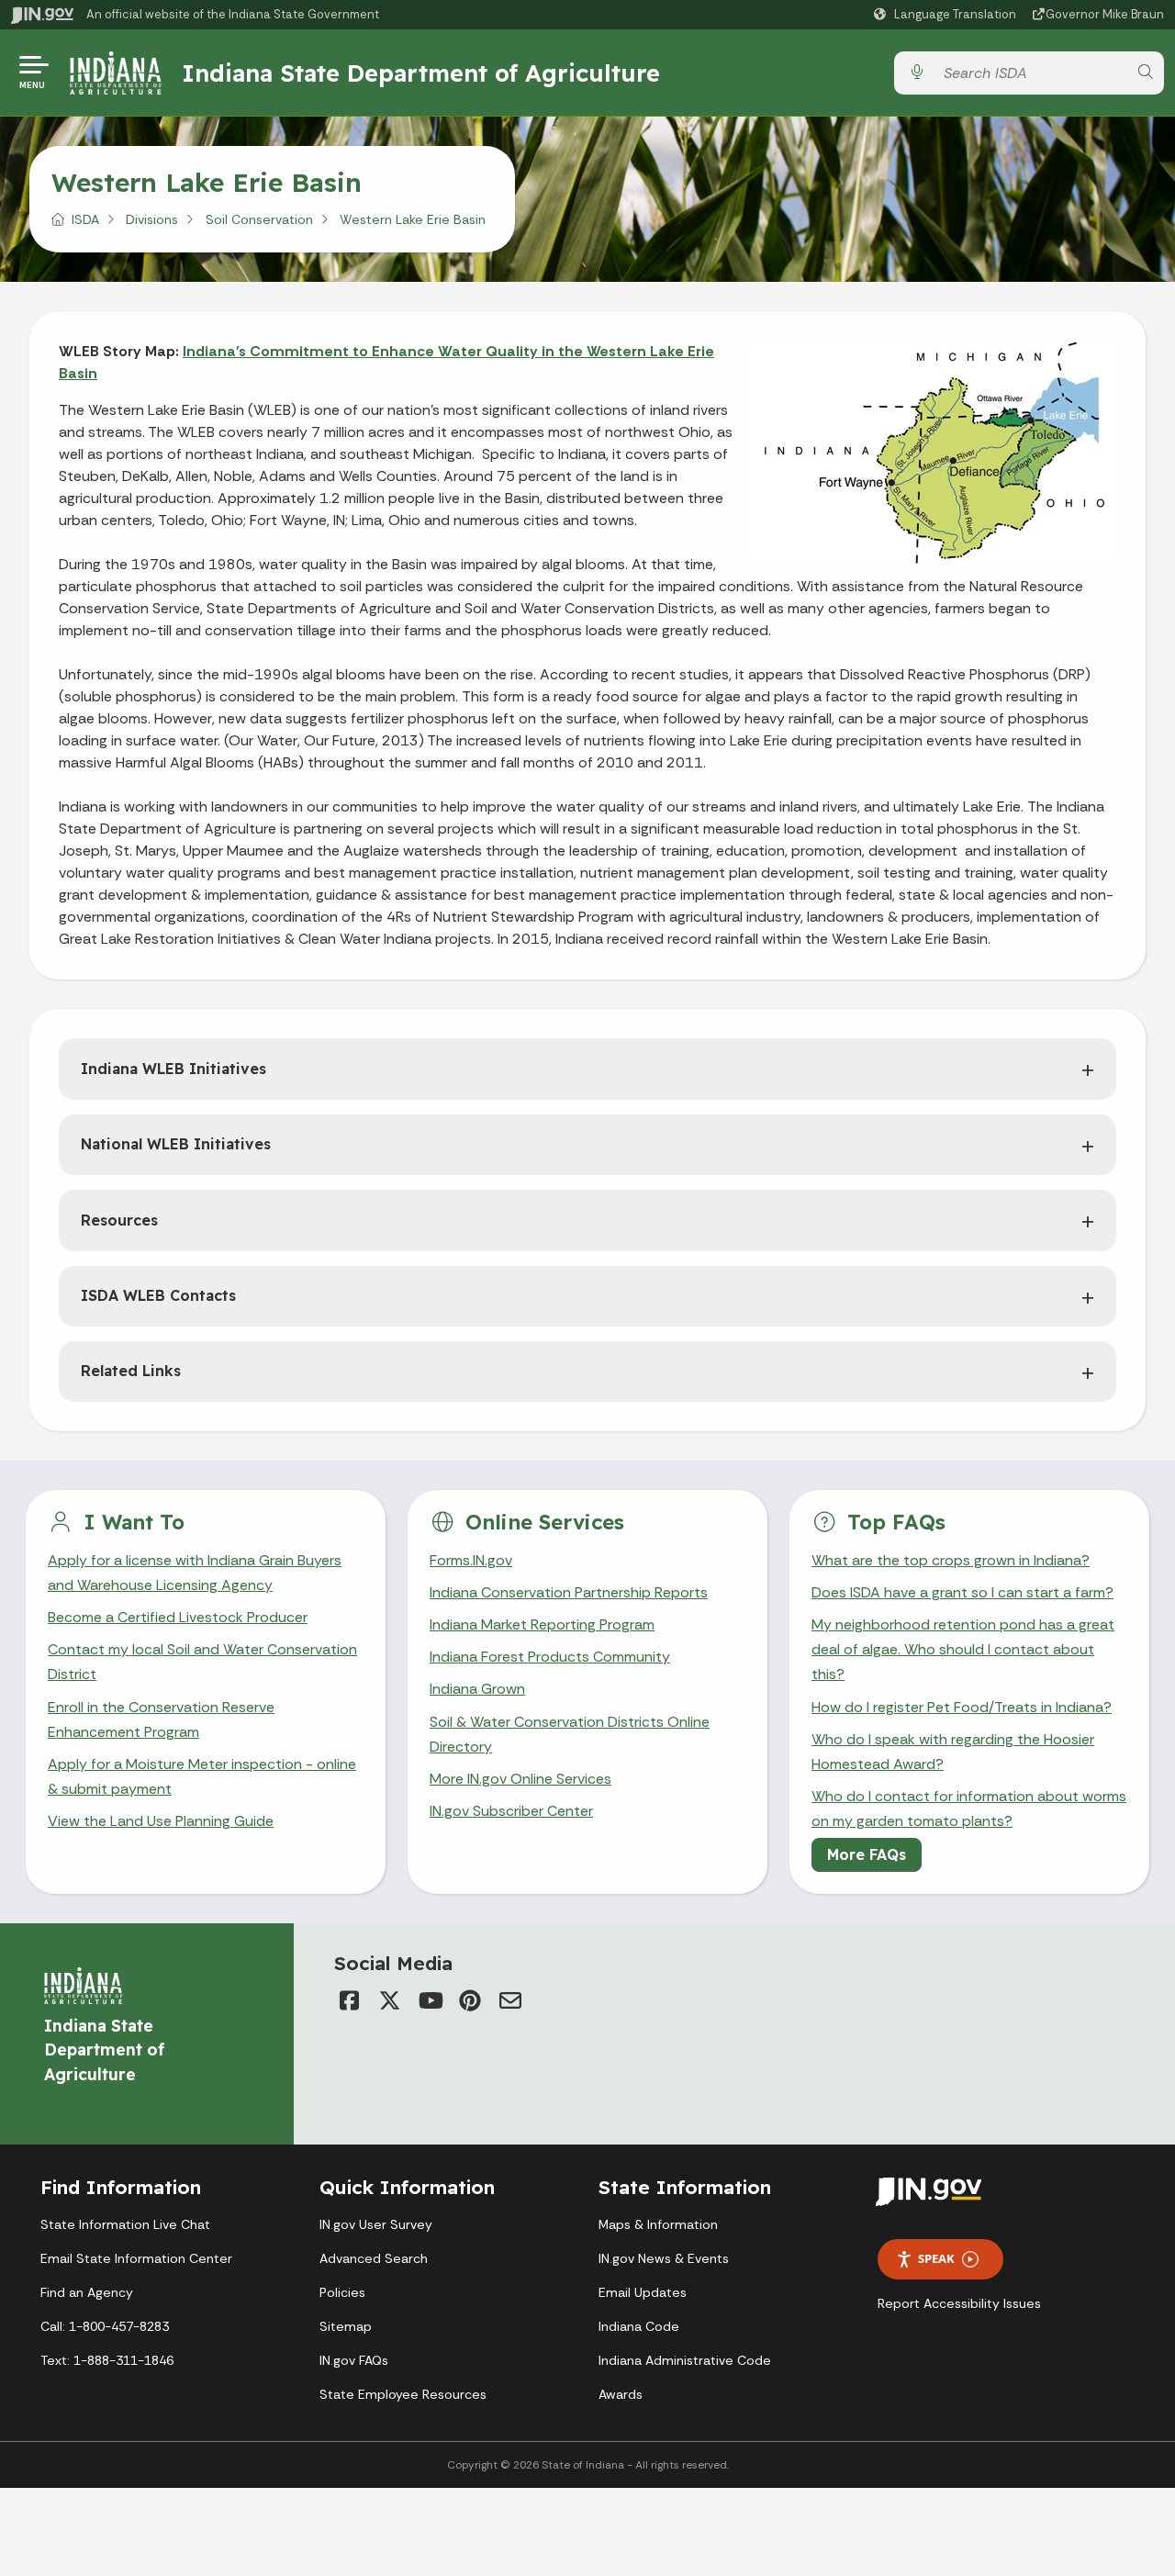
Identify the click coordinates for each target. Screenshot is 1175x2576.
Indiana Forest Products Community (550, 1657)
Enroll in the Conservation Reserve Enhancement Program (161, 1719)
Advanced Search (374, 2258)
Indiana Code (639, 2326)
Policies (342, 2292)
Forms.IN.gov (471, 1560)
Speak (936, 2258)
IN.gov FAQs (354, 2360)
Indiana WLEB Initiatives (173, 1069)
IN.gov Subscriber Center (511, 1811)
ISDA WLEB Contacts (158, 1295)
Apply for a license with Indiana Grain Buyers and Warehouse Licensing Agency (195, 1573)
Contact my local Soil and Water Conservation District (202, 1662)
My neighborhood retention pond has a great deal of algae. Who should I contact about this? (963, 1649)
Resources (119, 1220)
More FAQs (867, 1854)
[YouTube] (430, 2000)
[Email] (510, 2000)
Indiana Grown (477, 1689)
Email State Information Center (136, 2258)
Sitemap (346, 2326)
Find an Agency (87, 2292)
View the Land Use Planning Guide (161, 1821)
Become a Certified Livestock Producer (178, 1617)
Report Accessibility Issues (959, 2303)
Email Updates (643, 2292)
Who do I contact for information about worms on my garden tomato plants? (969, 1809)
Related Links (131, 1371)
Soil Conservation (259, 219)
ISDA (85, 219)
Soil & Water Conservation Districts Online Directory (570, 1734)
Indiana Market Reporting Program (542, 1624)
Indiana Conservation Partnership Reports (569, 1592)
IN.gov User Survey (376, 2224)
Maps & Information (658, 2224)
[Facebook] (349, 2000)
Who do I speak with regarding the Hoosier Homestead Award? (953, 1752)
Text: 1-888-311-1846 (107, 2360)
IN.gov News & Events (664, 2258)
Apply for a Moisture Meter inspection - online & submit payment (202, 1776)
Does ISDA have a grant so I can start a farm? (962, 1592)
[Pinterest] (470, 2000)
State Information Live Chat (125, 2224)
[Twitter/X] (389, 2000)
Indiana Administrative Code (685, 2360)
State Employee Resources (403, 2394)
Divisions (152, 219)
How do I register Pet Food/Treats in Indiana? (962, 1707)
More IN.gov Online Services (520, 1779)
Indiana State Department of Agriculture (421, 73)
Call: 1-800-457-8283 (105, 2326)
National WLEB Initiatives (176, 1144)
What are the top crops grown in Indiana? (951, 1560)
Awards (621, 2394)
